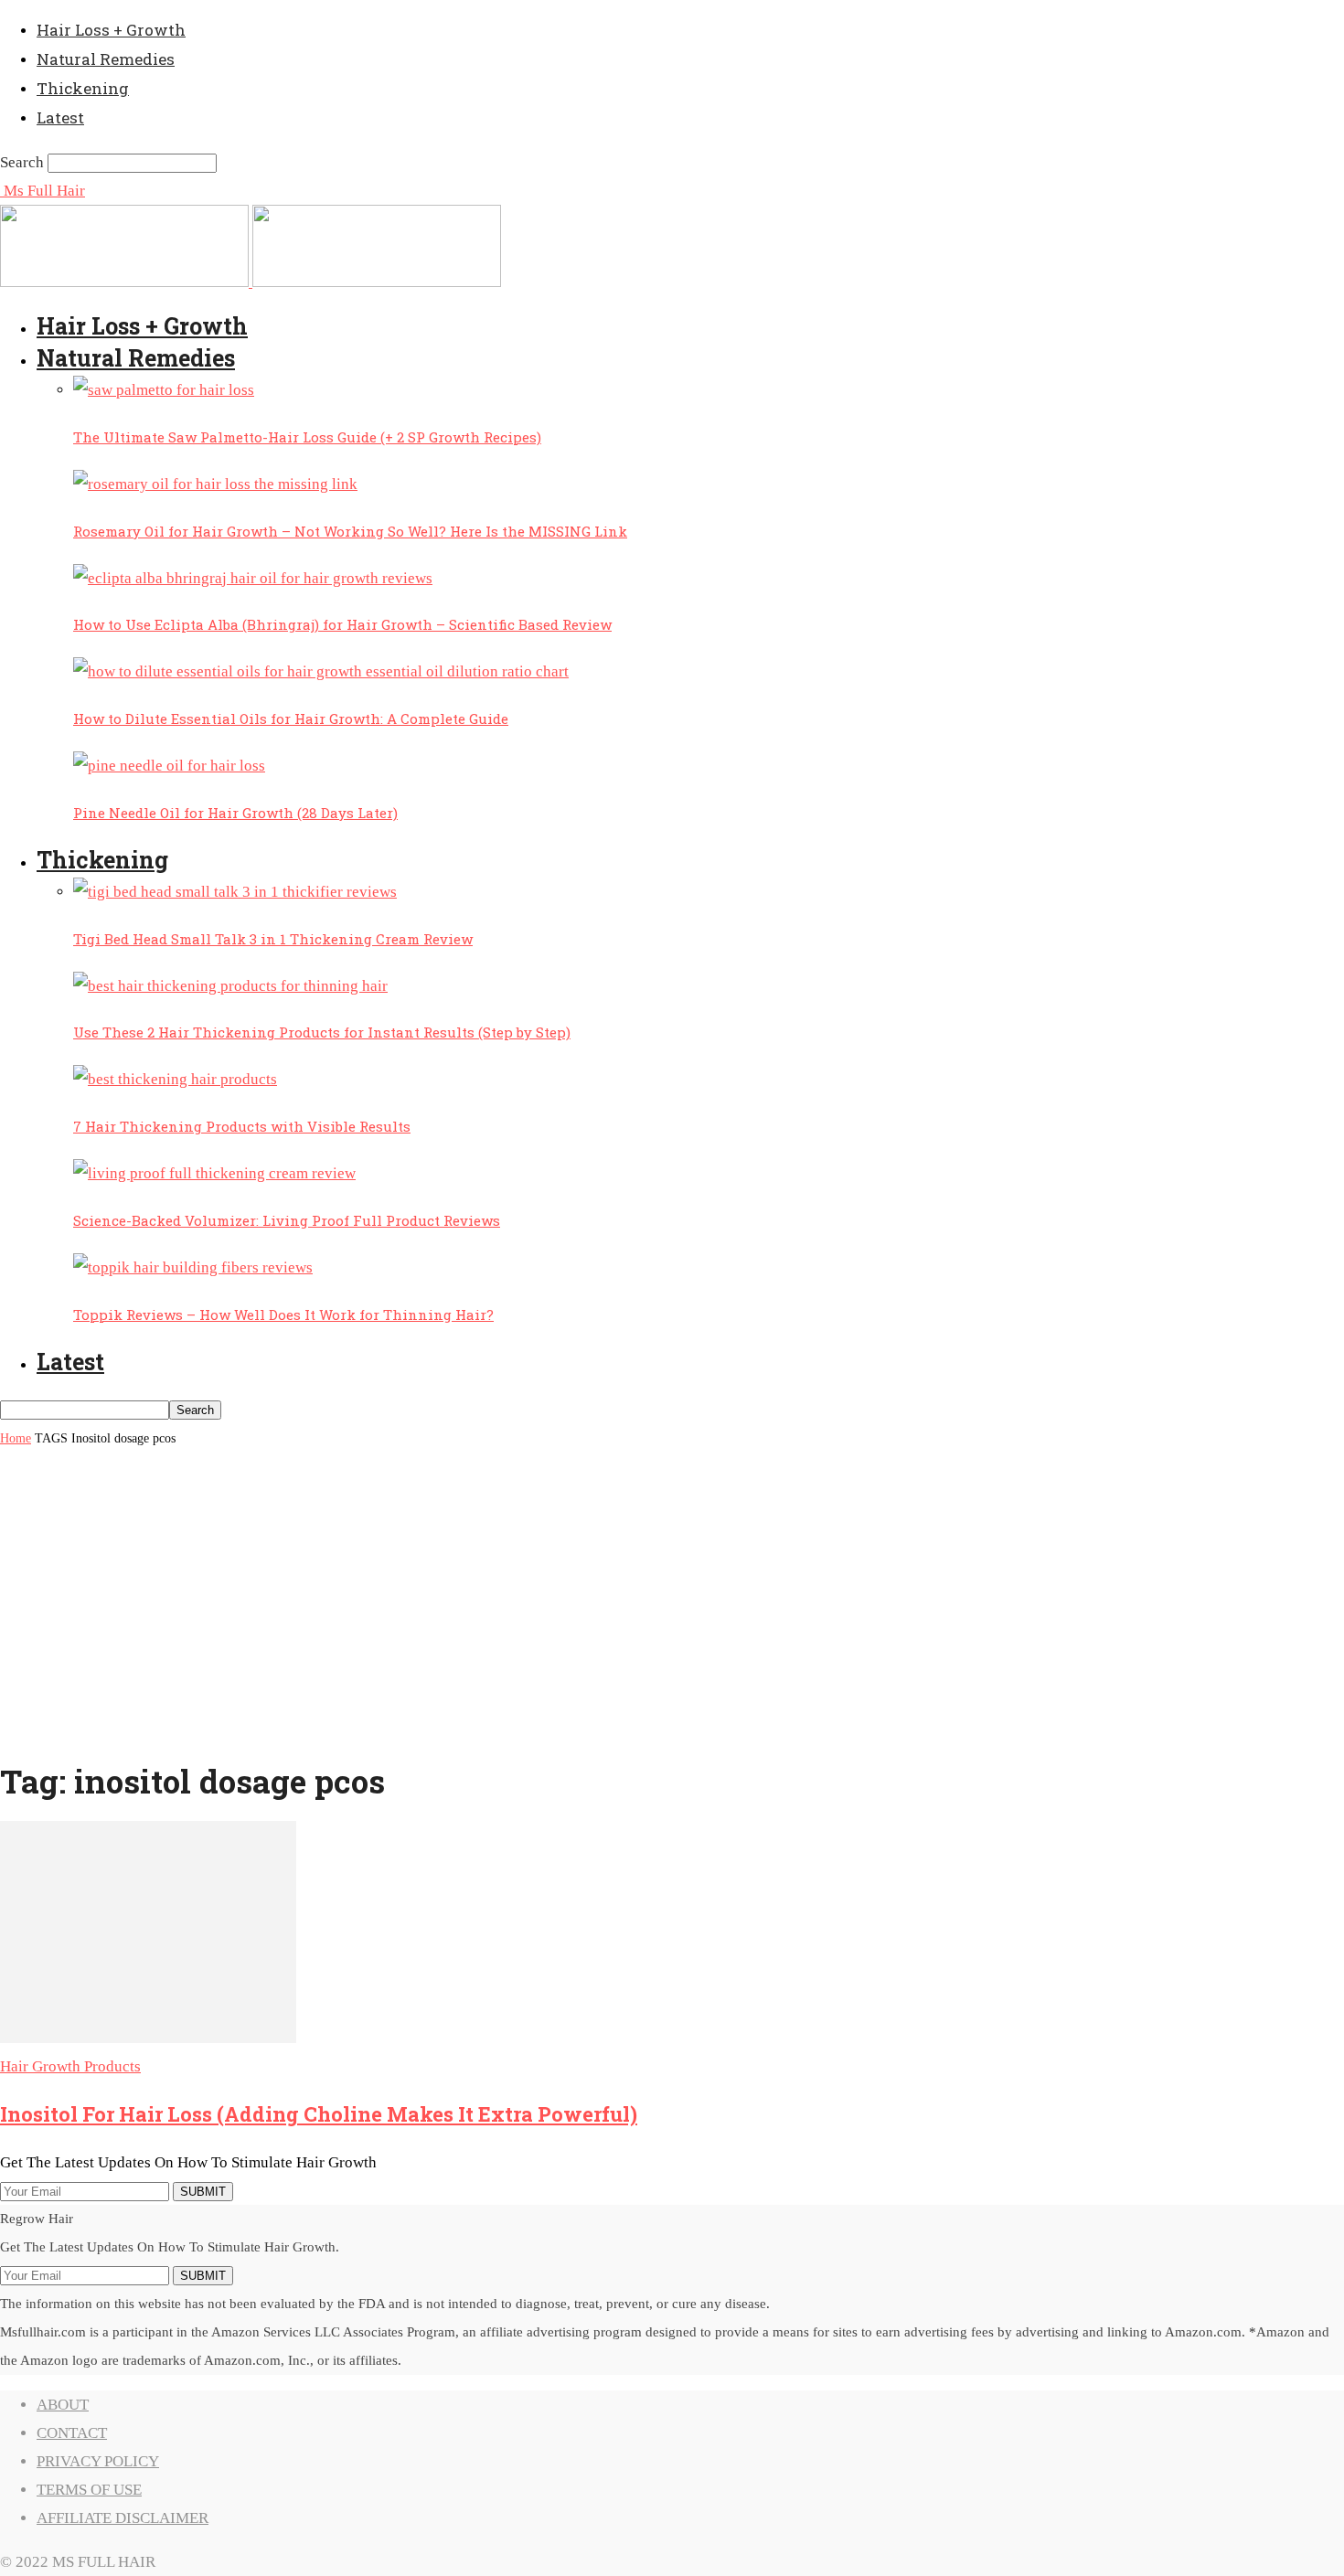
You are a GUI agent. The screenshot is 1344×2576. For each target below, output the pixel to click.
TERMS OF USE (89, 2490)
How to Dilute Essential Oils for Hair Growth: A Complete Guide (291, 719)
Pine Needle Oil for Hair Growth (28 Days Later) (235, 813)
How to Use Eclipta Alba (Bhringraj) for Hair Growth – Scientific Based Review (342, 624)
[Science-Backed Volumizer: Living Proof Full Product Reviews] (214, 1173)
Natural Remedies (106, 59)
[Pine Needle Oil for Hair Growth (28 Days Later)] (169, 766)
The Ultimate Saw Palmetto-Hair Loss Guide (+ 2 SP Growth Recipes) (307, 437)
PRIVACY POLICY (98, 2461)
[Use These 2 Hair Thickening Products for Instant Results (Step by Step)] (230, 986)
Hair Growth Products (70, 2066)
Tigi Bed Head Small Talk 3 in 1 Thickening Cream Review (273, 939)
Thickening (83, 88)
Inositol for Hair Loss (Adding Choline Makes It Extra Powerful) (319, 2114)
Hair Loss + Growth (111, 30)
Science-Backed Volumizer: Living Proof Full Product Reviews (287, 1220)
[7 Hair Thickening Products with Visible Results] (175, 1079)
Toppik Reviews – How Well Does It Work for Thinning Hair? (283, 1315)
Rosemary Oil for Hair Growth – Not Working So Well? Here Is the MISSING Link (350, 531)
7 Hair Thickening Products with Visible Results (242, 1126)
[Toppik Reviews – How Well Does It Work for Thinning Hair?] (193, 1267)
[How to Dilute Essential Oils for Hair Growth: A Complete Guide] (321, 671)
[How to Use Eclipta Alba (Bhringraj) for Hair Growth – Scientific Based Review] (253, 578)
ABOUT (63, 2405)
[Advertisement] (672, 1613)
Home (16, 1438)
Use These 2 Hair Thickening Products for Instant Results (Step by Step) (322, 1032)
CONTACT (72, 2433)
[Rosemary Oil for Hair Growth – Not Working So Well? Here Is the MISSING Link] (215, 484)
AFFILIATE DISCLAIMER (123, 2518)
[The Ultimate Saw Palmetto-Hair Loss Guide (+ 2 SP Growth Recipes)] (164, 390)
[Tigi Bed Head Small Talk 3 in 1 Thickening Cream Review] (235, 892)
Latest (60, 117)
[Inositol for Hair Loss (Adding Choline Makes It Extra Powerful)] (148, 2038)
